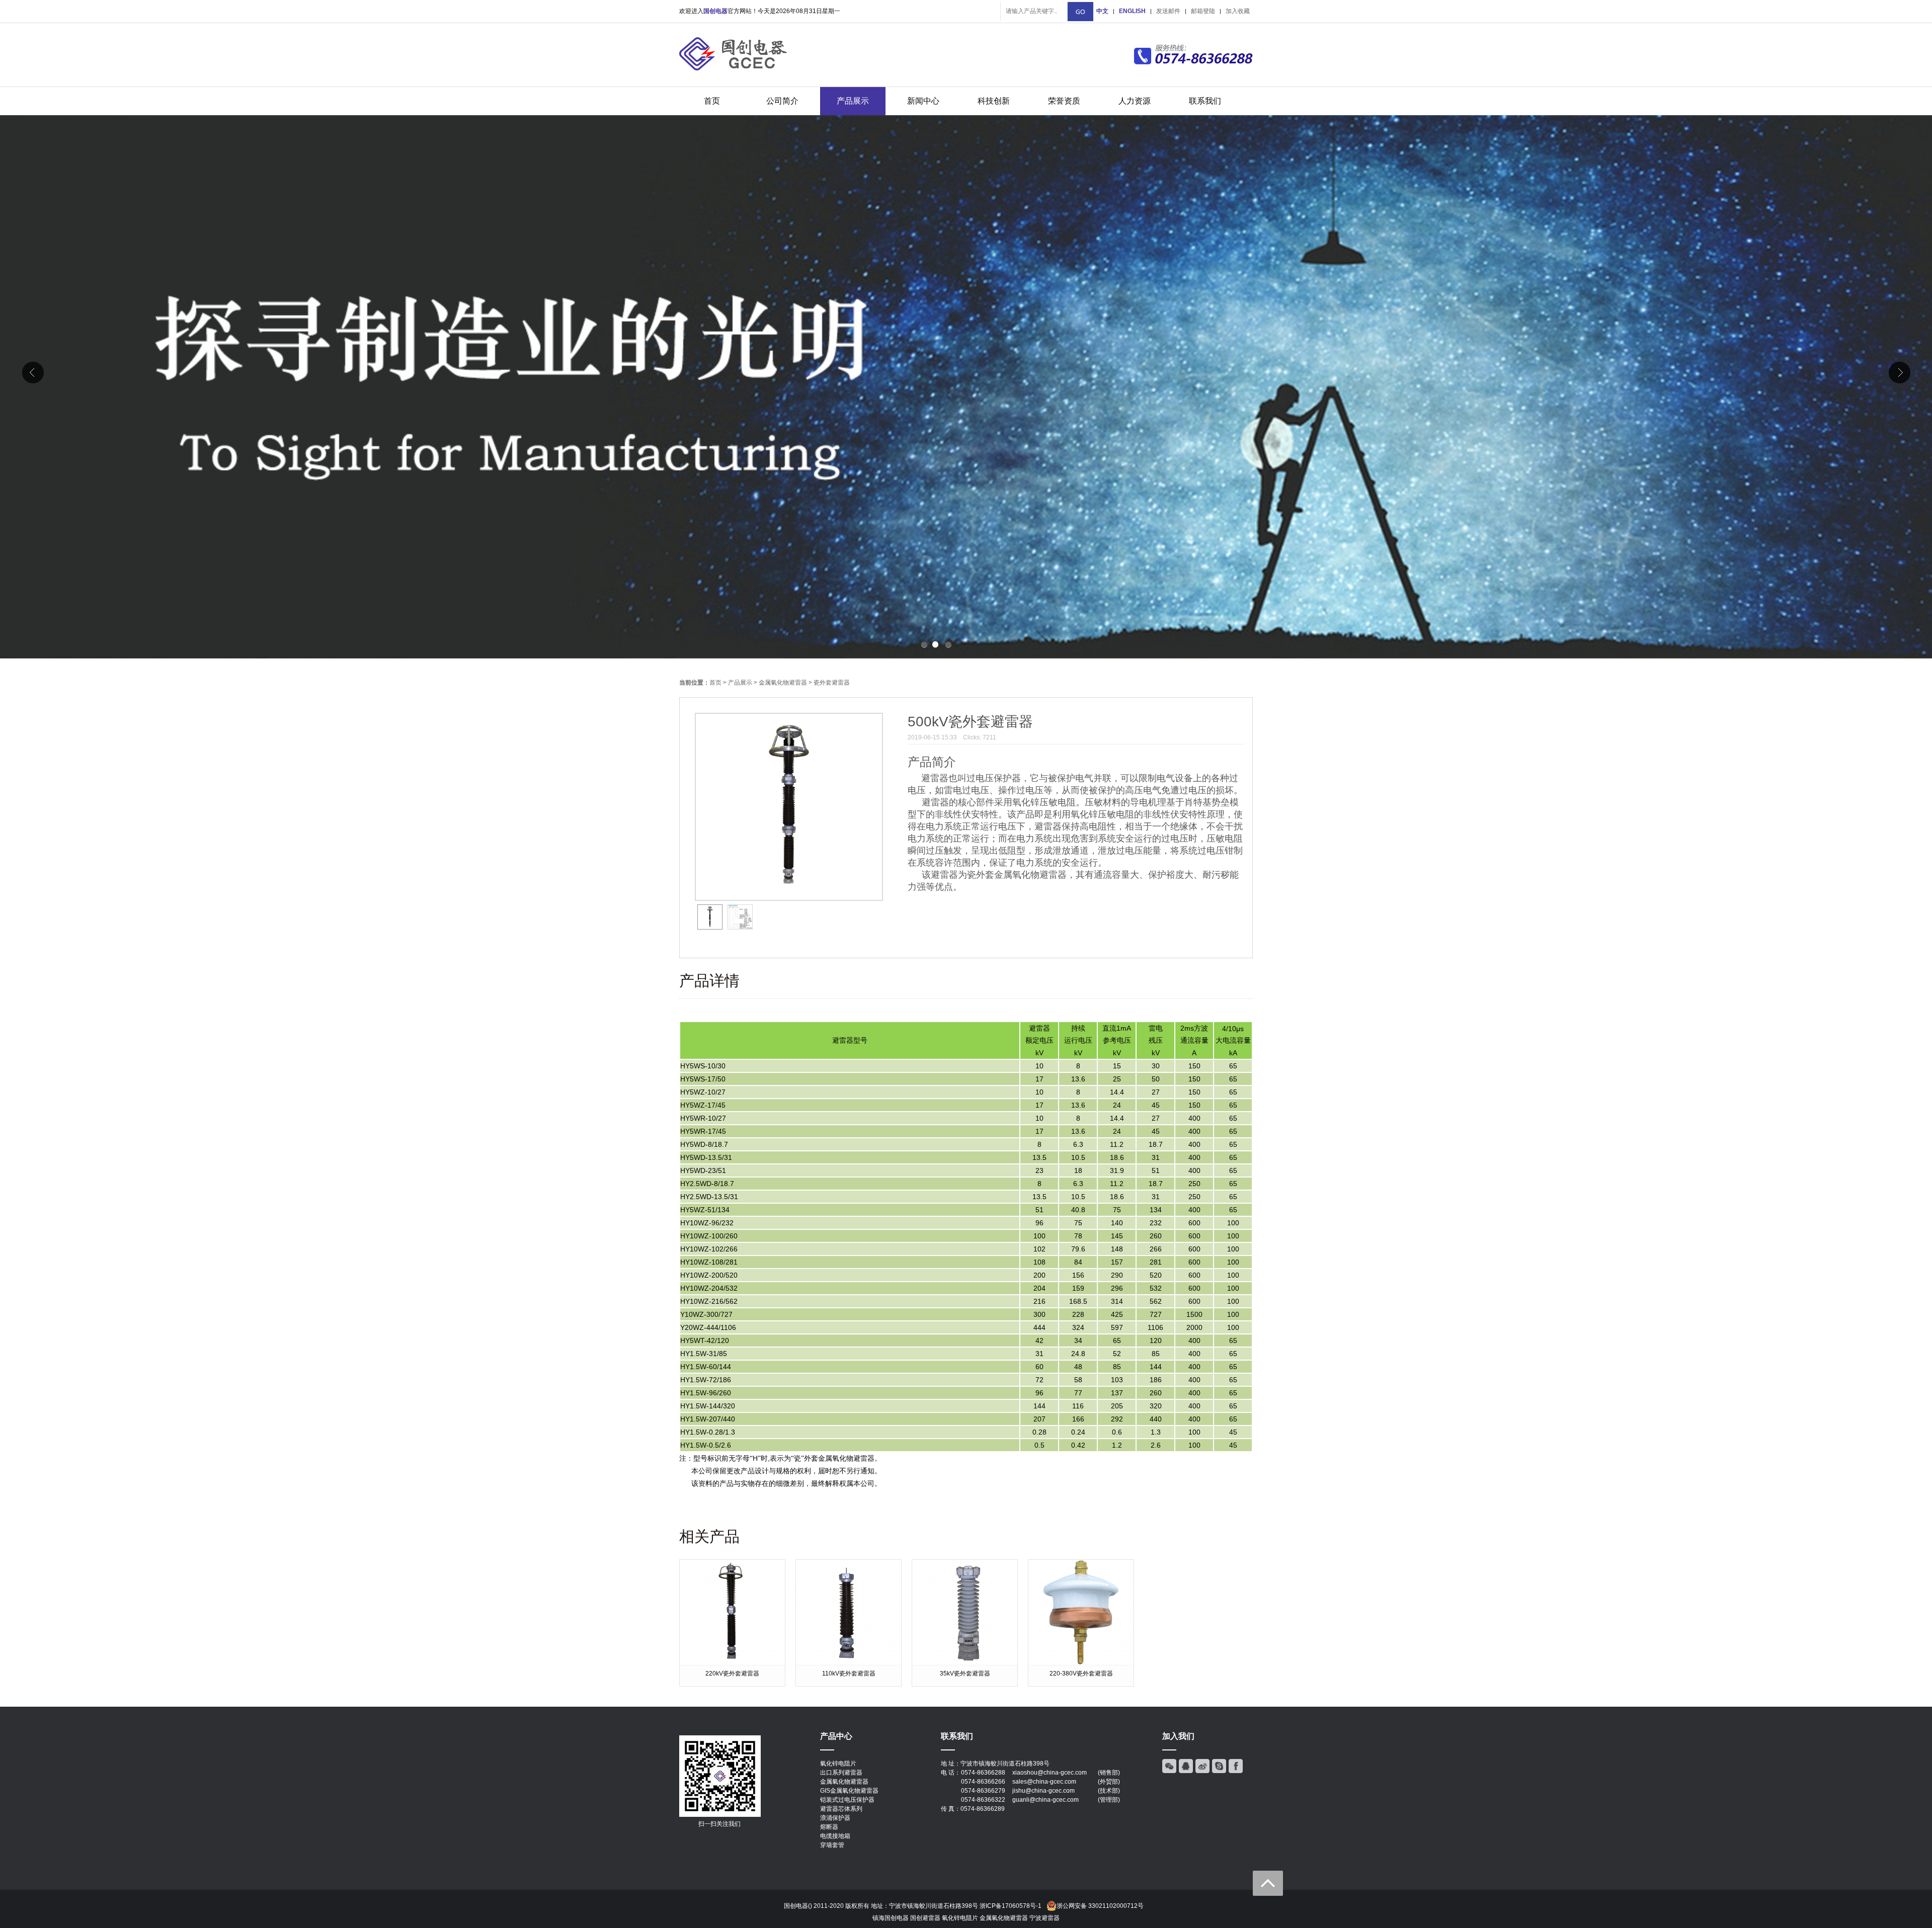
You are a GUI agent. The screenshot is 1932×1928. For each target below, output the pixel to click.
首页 (712, 101)
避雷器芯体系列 (841, 1809)
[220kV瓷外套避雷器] (732, 1663)
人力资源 (1135, 101)
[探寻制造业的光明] (966, 387)
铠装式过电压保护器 (847, 1800)
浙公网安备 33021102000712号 (1100, 1906)
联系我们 (1205, 101)
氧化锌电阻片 (838, 1764)
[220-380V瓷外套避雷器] (1081, 1663)
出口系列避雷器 (841, 1773)
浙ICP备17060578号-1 (1011, 1906)
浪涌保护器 (835, 1818)
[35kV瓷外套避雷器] (965, 1663)
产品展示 (853, 101)
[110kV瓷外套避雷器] (849, 1663)
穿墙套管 (832, 1845)
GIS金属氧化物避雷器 (849, 1791)
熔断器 (829, 1827)
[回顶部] (1268, 1883)
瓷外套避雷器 (832, 683)
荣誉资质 (1064, 101)
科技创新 (994, 101)
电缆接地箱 (835, 1836)
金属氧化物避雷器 (783, 683)
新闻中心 (923, 101)
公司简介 (782, 101)
